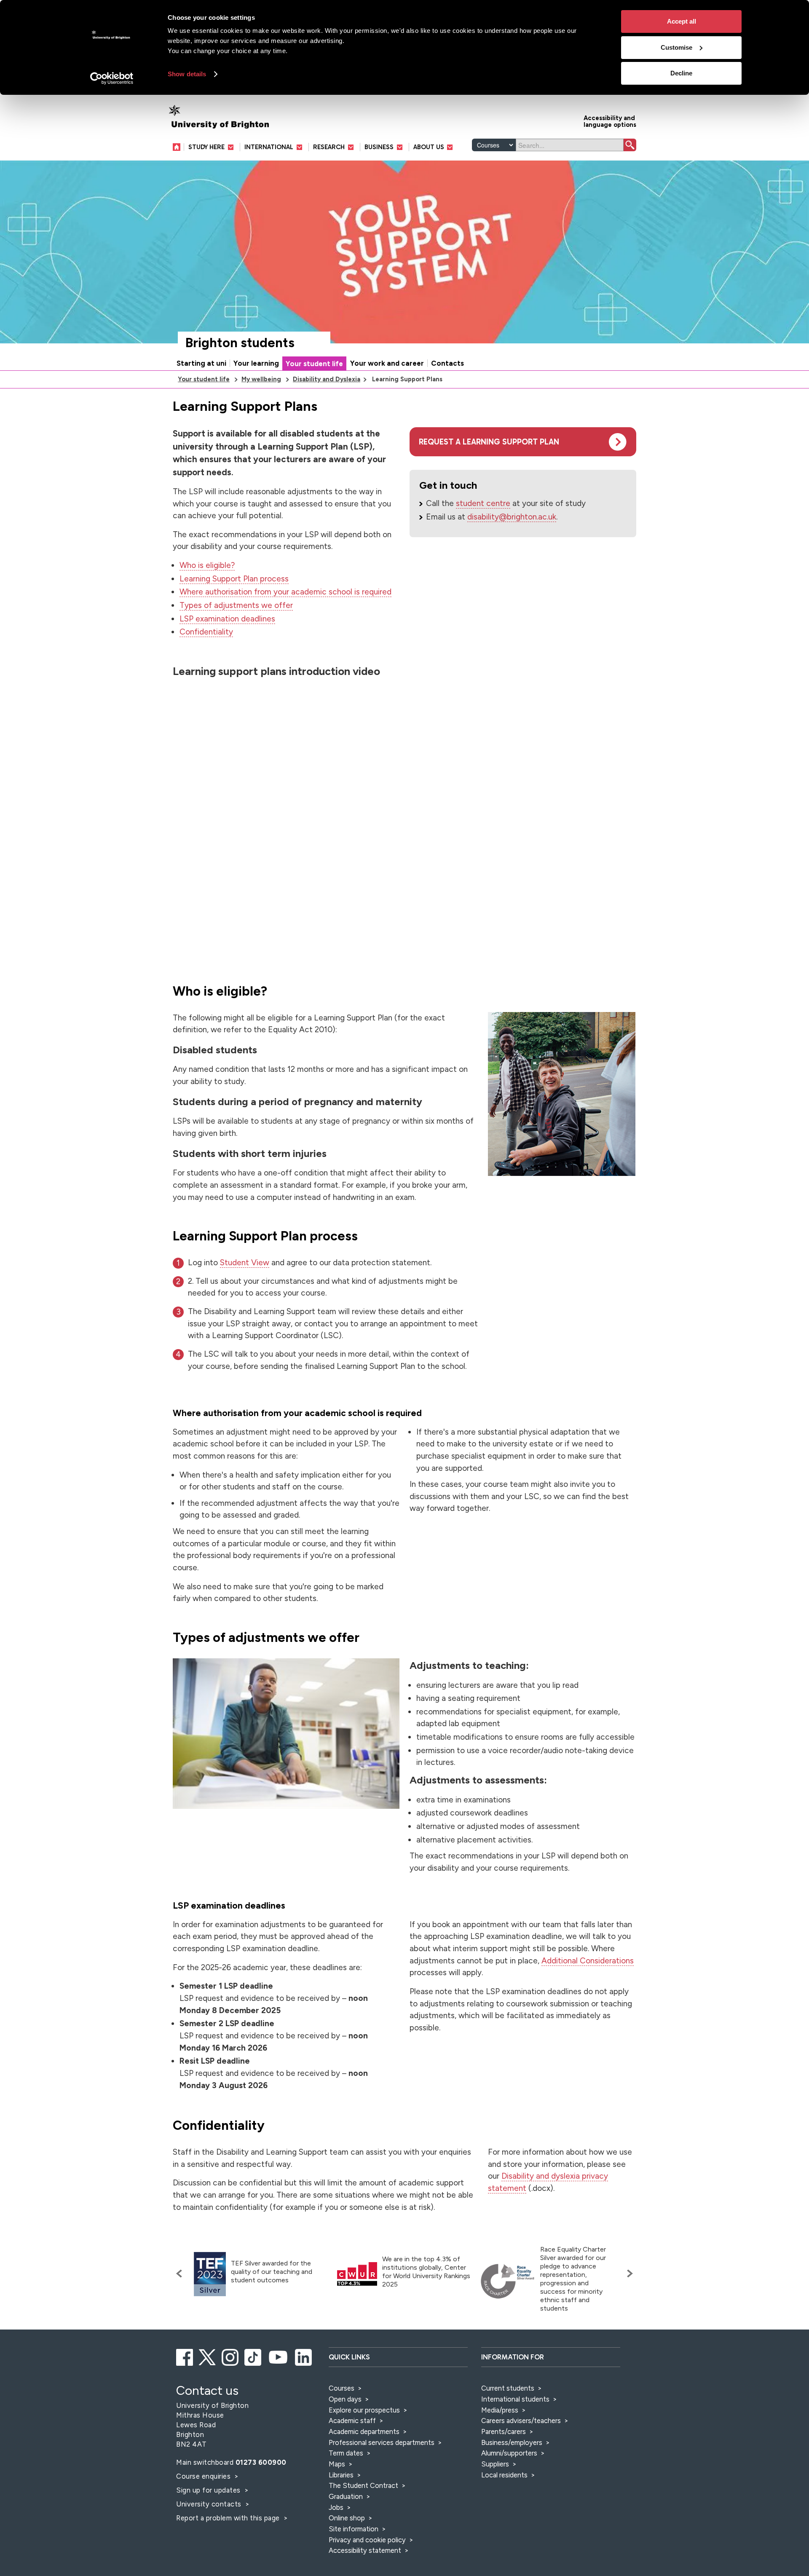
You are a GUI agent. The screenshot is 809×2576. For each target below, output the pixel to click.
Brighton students (240, 343)
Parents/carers (504, 2431)
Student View (245, 1263)
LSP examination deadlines (227, 619)
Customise (676, 47)
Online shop (347, 2518)
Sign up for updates (209, 2490)
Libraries (341, 2475)
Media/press (500, 2410)
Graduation (346, 2496)
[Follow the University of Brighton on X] (208, 2356)
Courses (342, 2388)
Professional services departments (382, 2442)
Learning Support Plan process (234, 579)
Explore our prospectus (364, 2410)
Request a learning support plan (489, 442)
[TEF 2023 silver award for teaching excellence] (210, 2274)
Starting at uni (201, 363)
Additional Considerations (588, 1961)
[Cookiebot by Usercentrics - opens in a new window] (112, 78)
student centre (483, 503)
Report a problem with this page (229, 2518)
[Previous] (181, 2273)
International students (515, 2399)
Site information (354, 2529)
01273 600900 (261, 2462)
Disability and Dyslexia (327, 379)
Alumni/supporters (509, 2453)
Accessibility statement (365, 2550)
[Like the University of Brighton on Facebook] (185, 2356)
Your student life (314, 364)
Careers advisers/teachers (521, 2421)
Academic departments (365, 2431)
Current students (508, 2388)
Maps (337, 2464)
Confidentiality (206, 632)
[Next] (628, 2273)
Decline (681, 73)
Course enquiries (204, 2476)
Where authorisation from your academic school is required (285, 592)
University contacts (209, 2504)
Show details (187, 74)
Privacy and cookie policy (367, 2540)
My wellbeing (261, 379)
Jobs (336, 2507)
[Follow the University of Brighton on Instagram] (231, 2356)
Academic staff (352, 2421)
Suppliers (495, 2464)
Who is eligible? (207, 565)
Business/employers (512, 2442)
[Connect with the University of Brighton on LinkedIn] (304, 2356)
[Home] (178, 147)
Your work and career (387, 363)
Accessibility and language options (610, 121)
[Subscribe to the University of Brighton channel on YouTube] (279, 2356)
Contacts (447, 363)
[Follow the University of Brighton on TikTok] (253, 2356)
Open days (345, 2399)
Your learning (256, 363)
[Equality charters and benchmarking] (508, 2281)
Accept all (682, 21)
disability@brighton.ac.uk (512, 517)
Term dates (346, 2453)
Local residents (504, 2475)
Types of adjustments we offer (236, 605)
